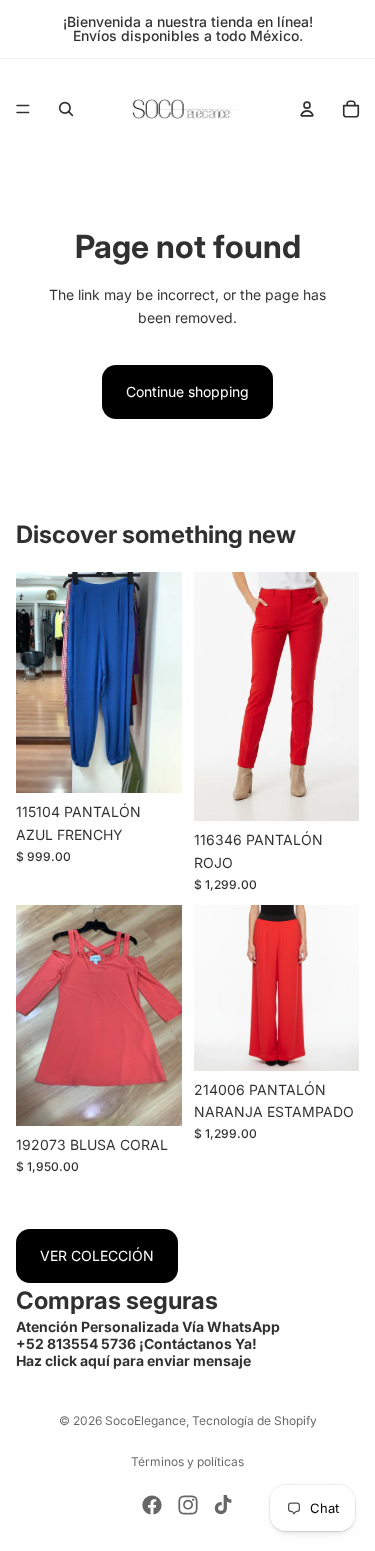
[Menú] (23, 109)
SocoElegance (145, 1420)
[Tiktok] (223, 1505)
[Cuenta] (307, 109)
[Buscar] (66, 109)
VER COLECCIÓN (97, 1255)
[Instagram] (188, 1505)
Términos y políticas (187, 1461)
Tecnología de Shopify (254, 1420)
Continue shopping (187, 391)
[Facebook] (152, 1505)
